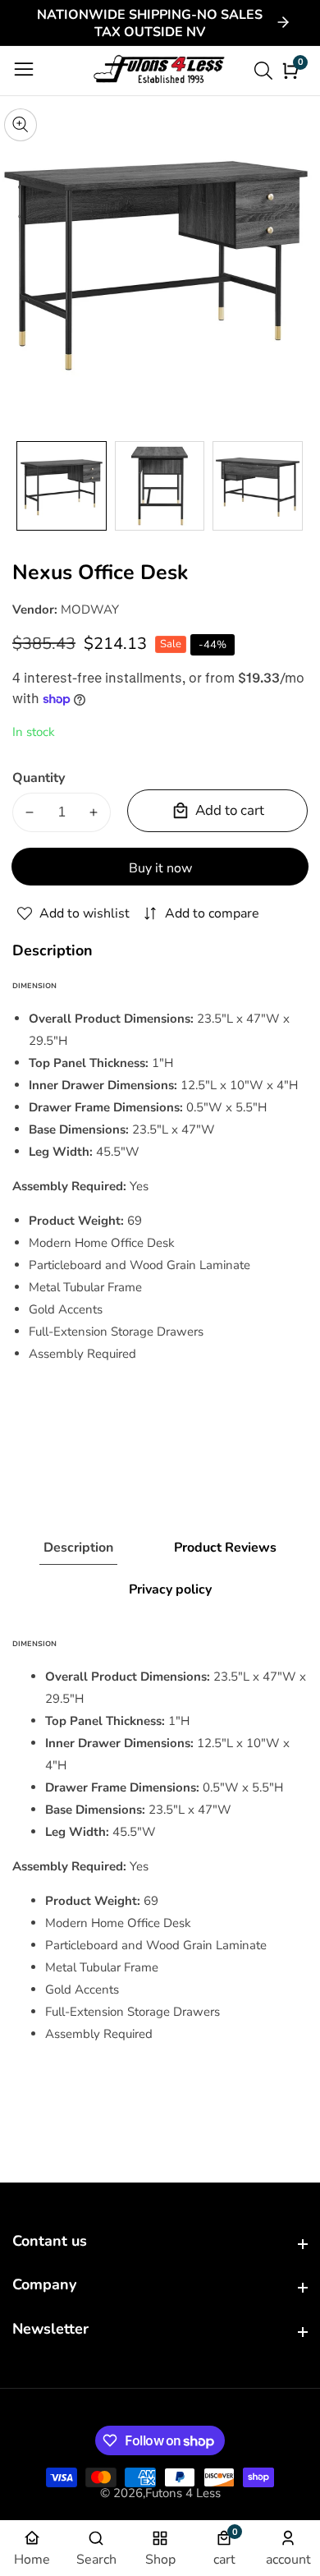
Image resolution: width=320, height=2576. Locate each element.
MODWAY (90, 609)
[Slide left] (25, 486)
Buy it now (160, 868)
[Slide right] (295, 486)
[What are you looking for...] (266, 71)
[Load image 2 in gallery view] (160, 486)
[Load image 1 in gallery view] (62, 486)
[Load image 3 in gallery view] (258, 486)
